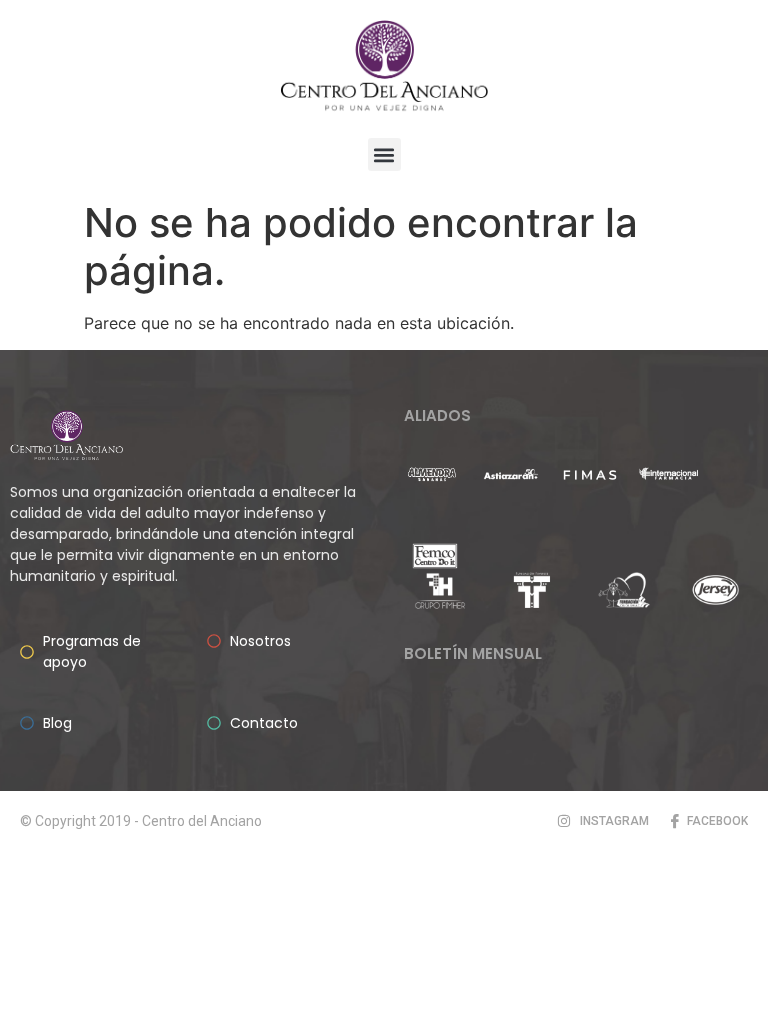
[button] (384, 154)
